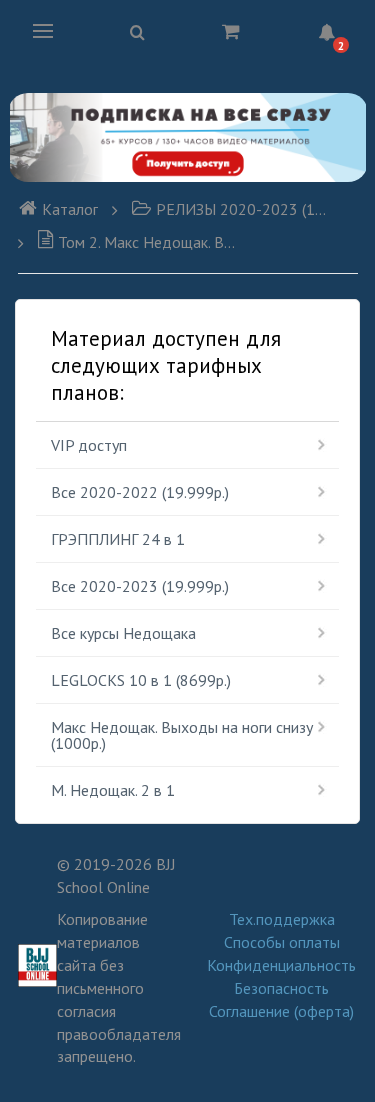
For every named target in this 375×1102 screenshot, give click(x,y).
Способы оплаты (282, 942)
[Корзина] (231, 31)
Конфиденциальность (281, 965)
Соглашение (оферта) (281, 1011)
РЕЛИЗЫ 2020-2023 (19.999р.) (243, 209)
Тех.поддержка (282, 919)
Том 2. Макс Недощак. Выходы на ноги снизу (147, 242)
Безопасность (281, 988)
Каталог (70, 209)
